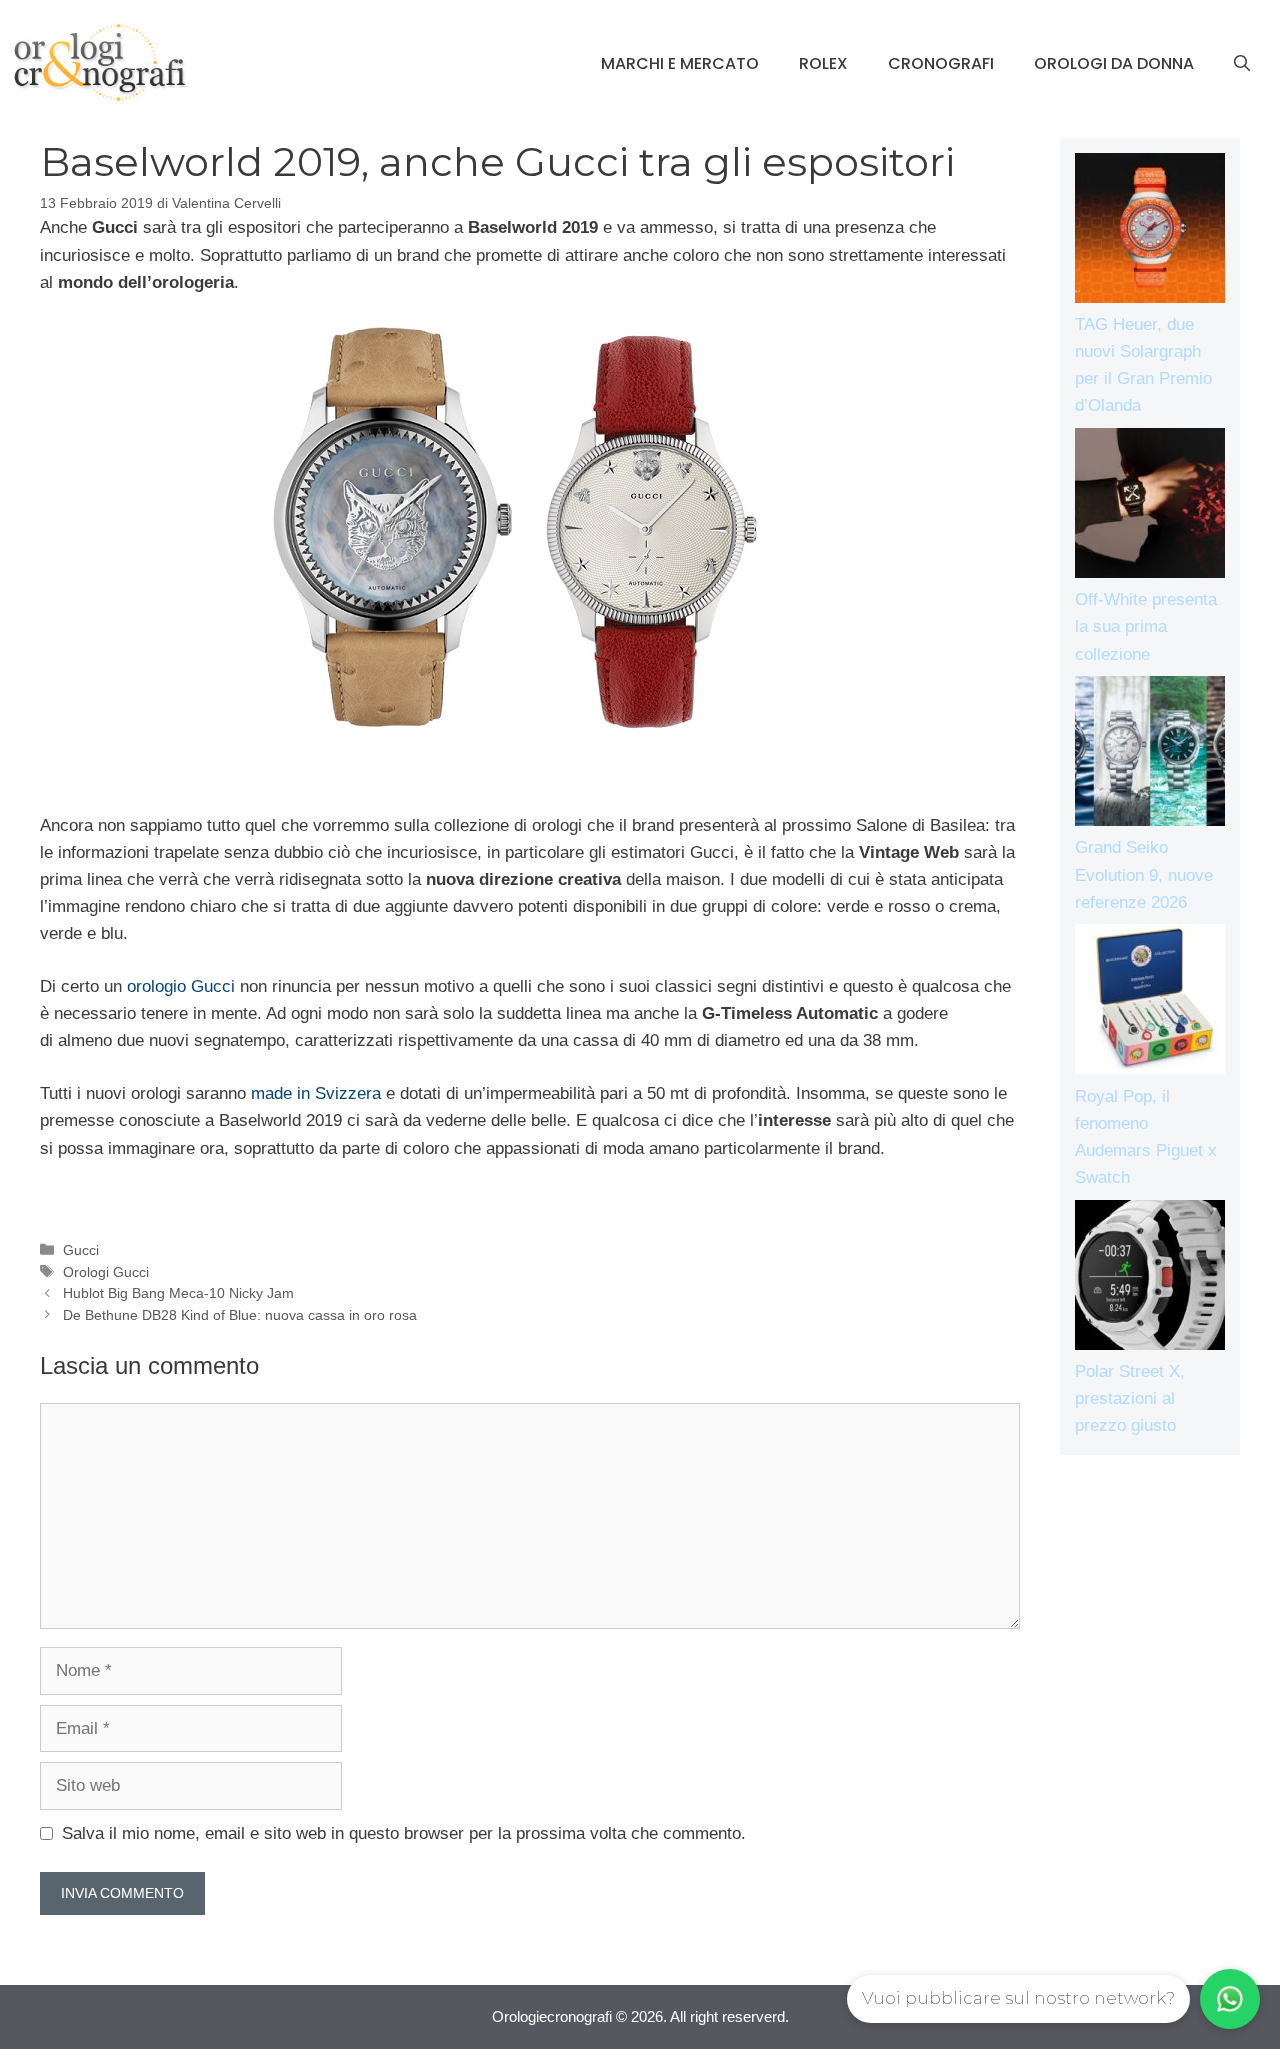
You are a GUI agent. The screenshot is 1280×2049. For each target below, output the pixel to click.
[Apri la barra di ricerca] (1242, 64)
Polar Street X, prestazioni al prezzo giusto (1130, 1398)
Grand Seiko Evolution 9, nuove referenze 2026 (1144, 874)
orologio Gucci (181, 986)
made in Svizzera (316, 1093)
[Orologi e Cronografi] (100, 62)
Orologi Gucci (106, 1272)
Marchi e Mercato (680, 63)
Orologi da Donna (1114, 63)
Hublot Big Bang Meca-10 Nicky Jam (178, 1293)
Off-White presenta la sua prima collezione (1146, 626)
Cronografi (941, 63)
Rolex (823, 63)
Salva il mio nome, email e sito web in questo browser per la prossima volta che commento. (404, 1833)
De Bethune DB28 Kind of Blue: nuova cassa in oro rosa (240, 1315)
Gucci (81, 1250)
